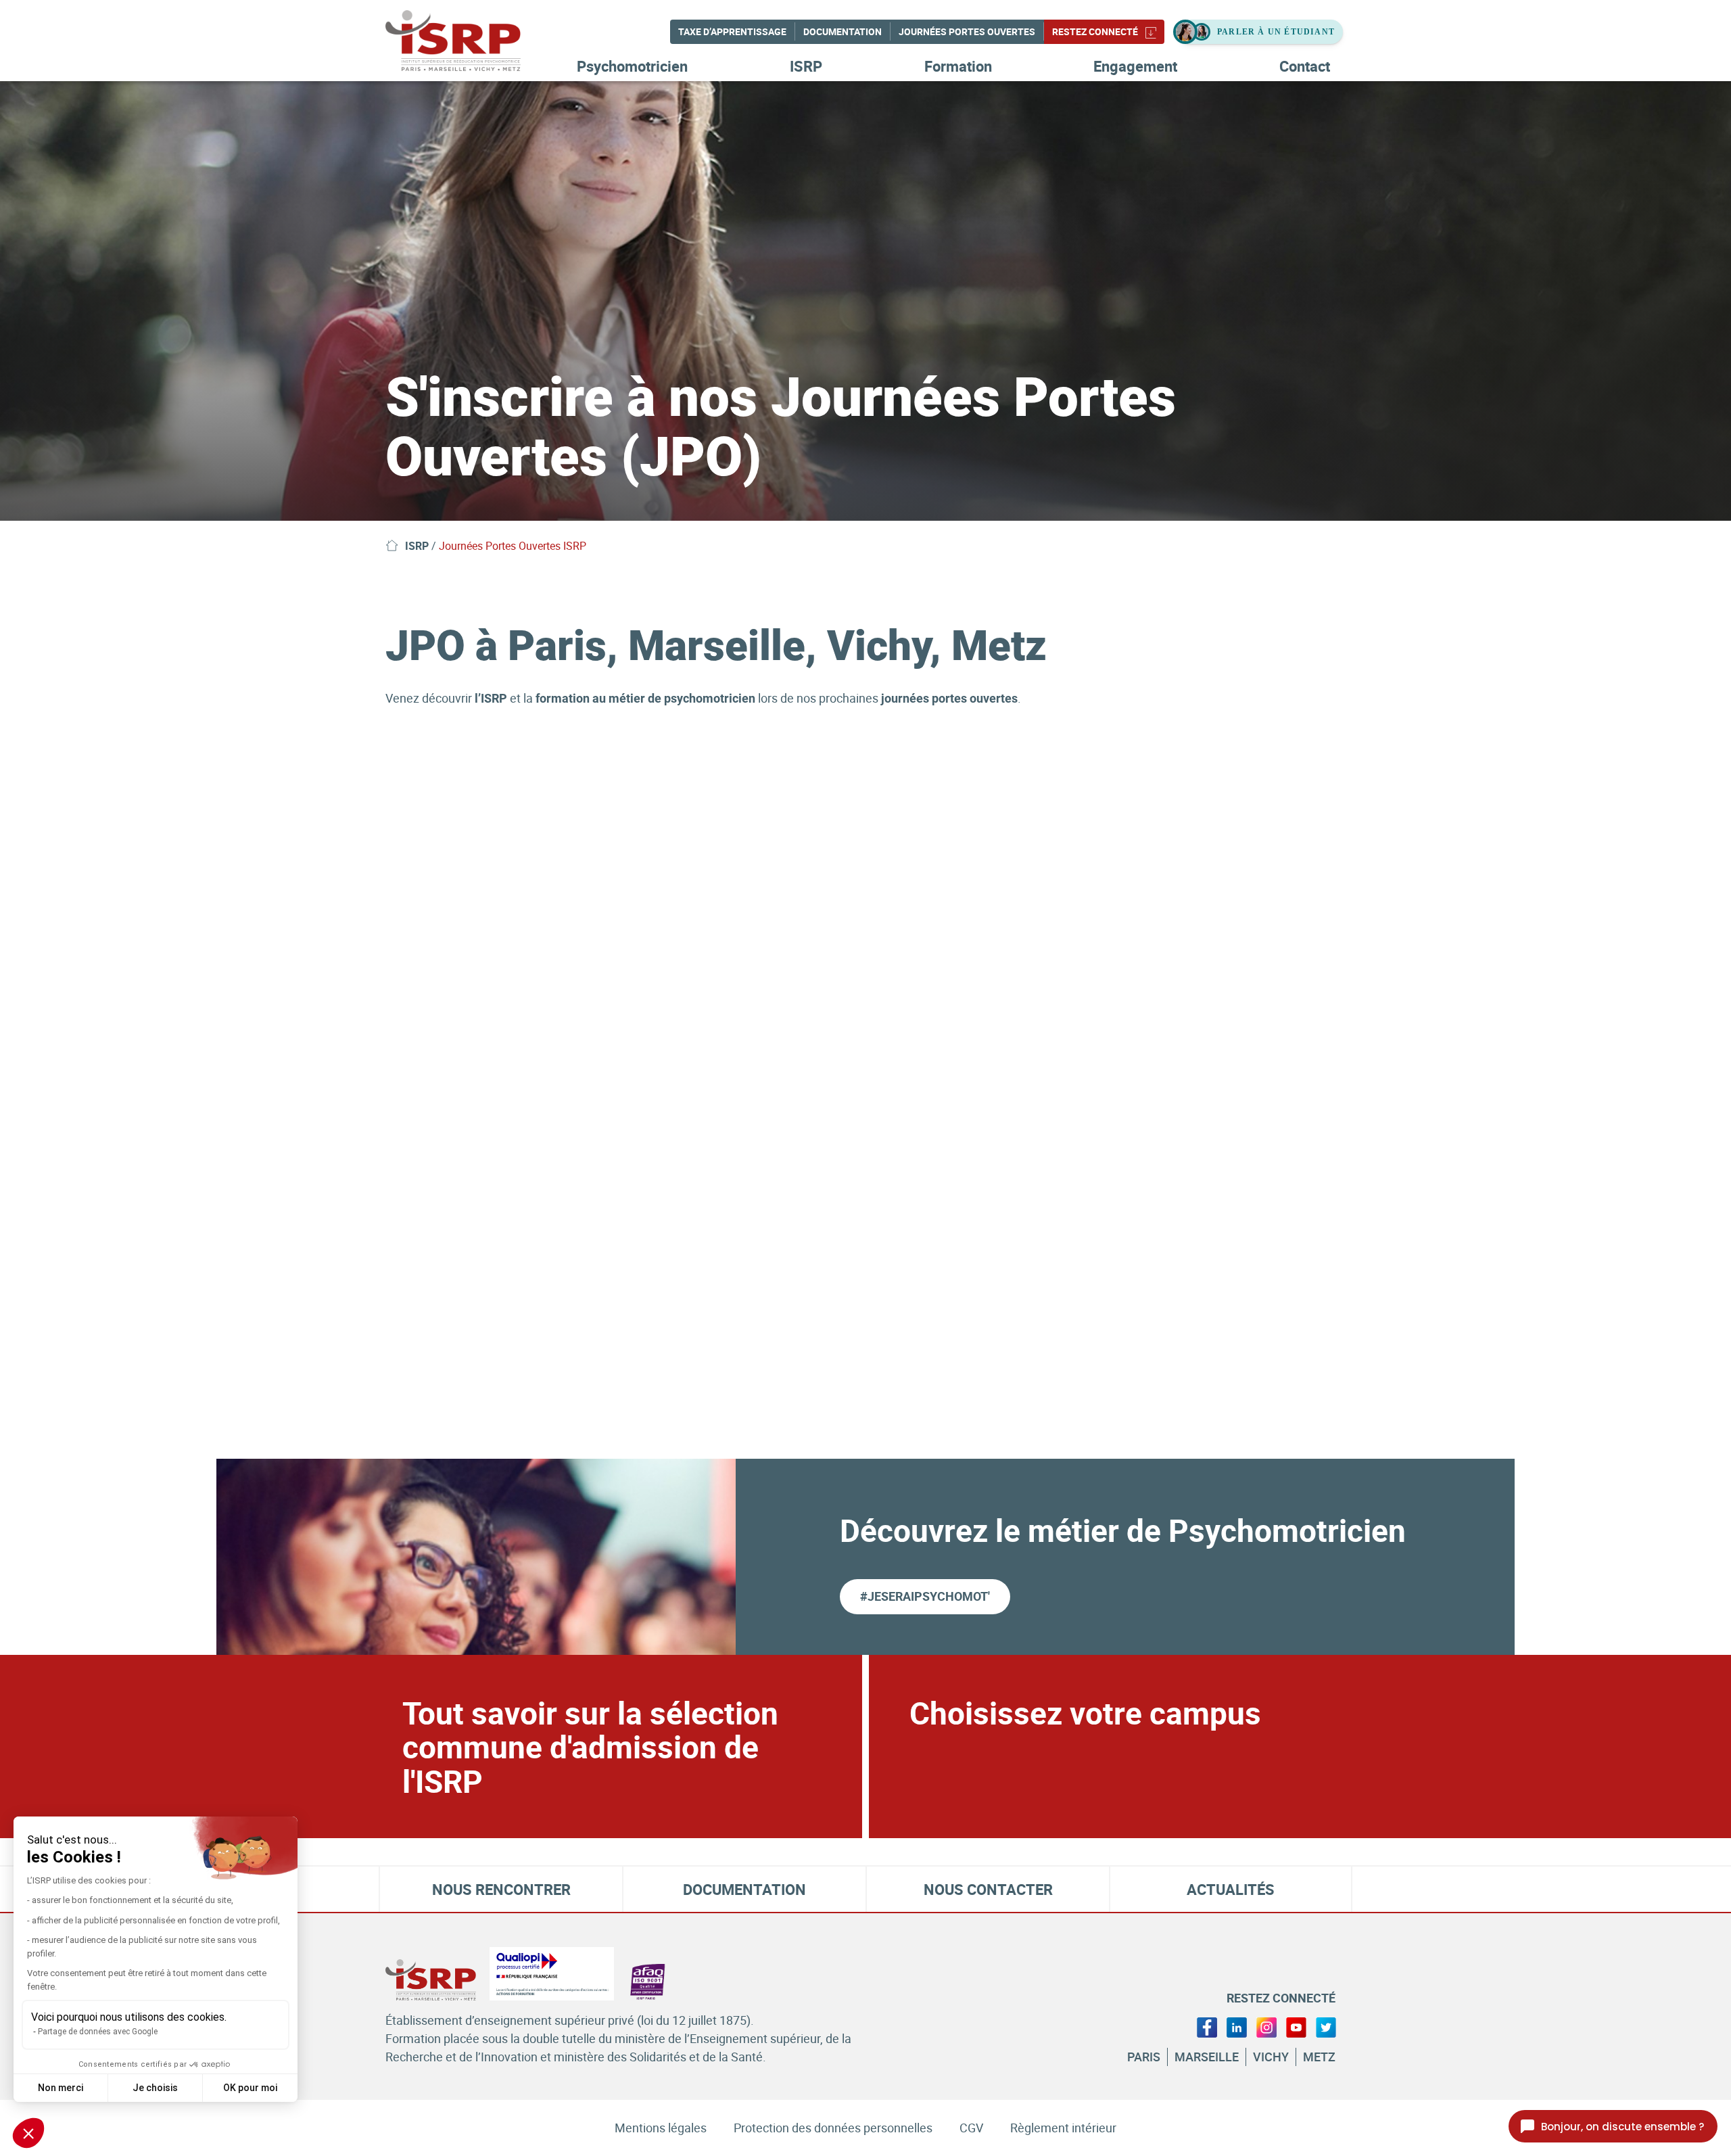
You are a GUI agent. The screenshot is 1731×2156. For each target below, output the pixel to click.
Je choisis (155, 2088)
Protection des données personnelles (833, 2128)
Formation (958, 66)
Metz (1319, 2057)
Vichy (1271, 2057)
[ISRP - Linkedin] (1237, 2026)
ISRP (806, 66)
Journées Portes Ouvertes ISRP (513, 546)
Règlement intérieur (1063, 2128)
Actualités (1231, 1889)
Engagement (1135, 66)
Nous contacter (988, 1889)
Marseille (1207, 2057)
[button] (28, 2133)
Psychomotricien (632, 66)
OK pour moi (250, 2088)
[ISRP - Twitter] (1326, 2026)
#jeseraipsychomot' (925, 1596)
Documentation (843, 31)
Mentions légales (661, 2128)
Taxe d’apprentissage (732, 31)
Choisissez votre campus (1085, 1712)
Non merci (61, 2088)
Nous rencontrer (501, 1889)
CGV (971, 2128)
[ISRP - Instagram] (1266, 2026)
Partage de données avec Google (98, 2032)
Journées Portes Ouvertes (967, 31)
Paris (1144, 2057)
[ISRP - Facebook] (1207, 2026)
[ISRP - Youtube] (1296, 2026)
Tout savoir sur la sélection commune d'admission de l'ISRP (590, 1747)
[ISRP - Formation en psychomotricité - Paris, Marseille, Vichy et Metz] (473, 41)
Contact (1305, 66)
